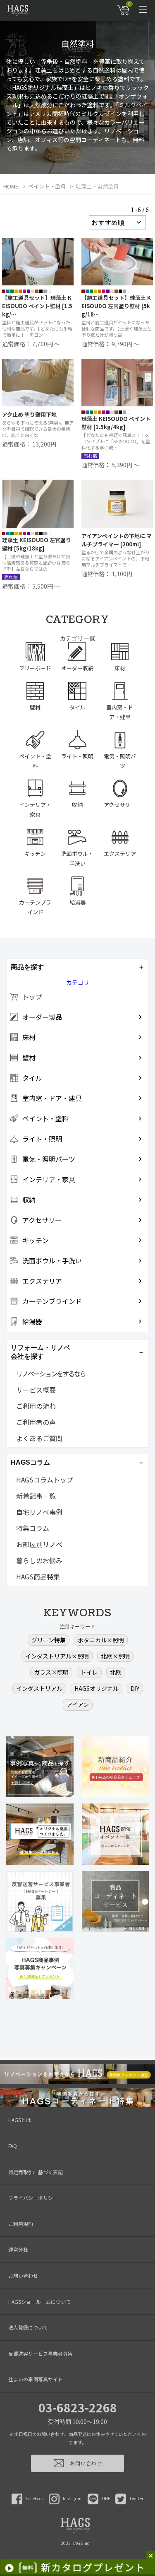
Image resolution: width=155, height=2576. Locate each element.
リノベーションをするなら (51, 1374)
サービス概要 (36, 1390)
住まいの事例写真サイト (36, 2379)
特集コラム (33, 1528)
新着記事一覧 (36, 1496)
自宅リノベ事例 (39, 1512)
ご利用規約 (21, 2224)
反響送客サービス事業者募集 (41, 2353)
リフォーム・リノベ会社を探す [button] (41, 1352)
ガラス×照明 (51, 1672)
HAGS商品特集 (38, 1577)
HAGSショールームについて (39, 2302)
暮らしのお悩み (39, 1560)
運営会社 (18, 2249)
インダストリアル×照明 (57, 1656)
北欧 (116, 1672)
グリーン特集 (49, 1640)
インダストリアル (39, 1688)
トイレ (89, 1672)
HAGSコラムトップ (45, 1480)
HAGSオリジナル (97, 1688)
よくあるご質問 (39, 1438)
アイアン (78, 1704)
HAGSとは (20, 2120)
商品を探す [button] (27, 967)
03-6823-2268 (78, 2407)
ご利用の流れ (36, 1406)
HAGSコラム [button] (30, 1462)
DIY (135, 1688)
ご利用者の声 (36, 1422)
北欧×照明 (115, 1656)
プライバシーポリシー (33, 2198)
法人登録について (28, 2327)
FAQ (13, 2146)
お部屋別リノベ (39, 1544)
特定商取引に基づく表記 (36, 2172)
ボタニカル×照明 (101, 1640)
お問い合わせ (23, 2275)
